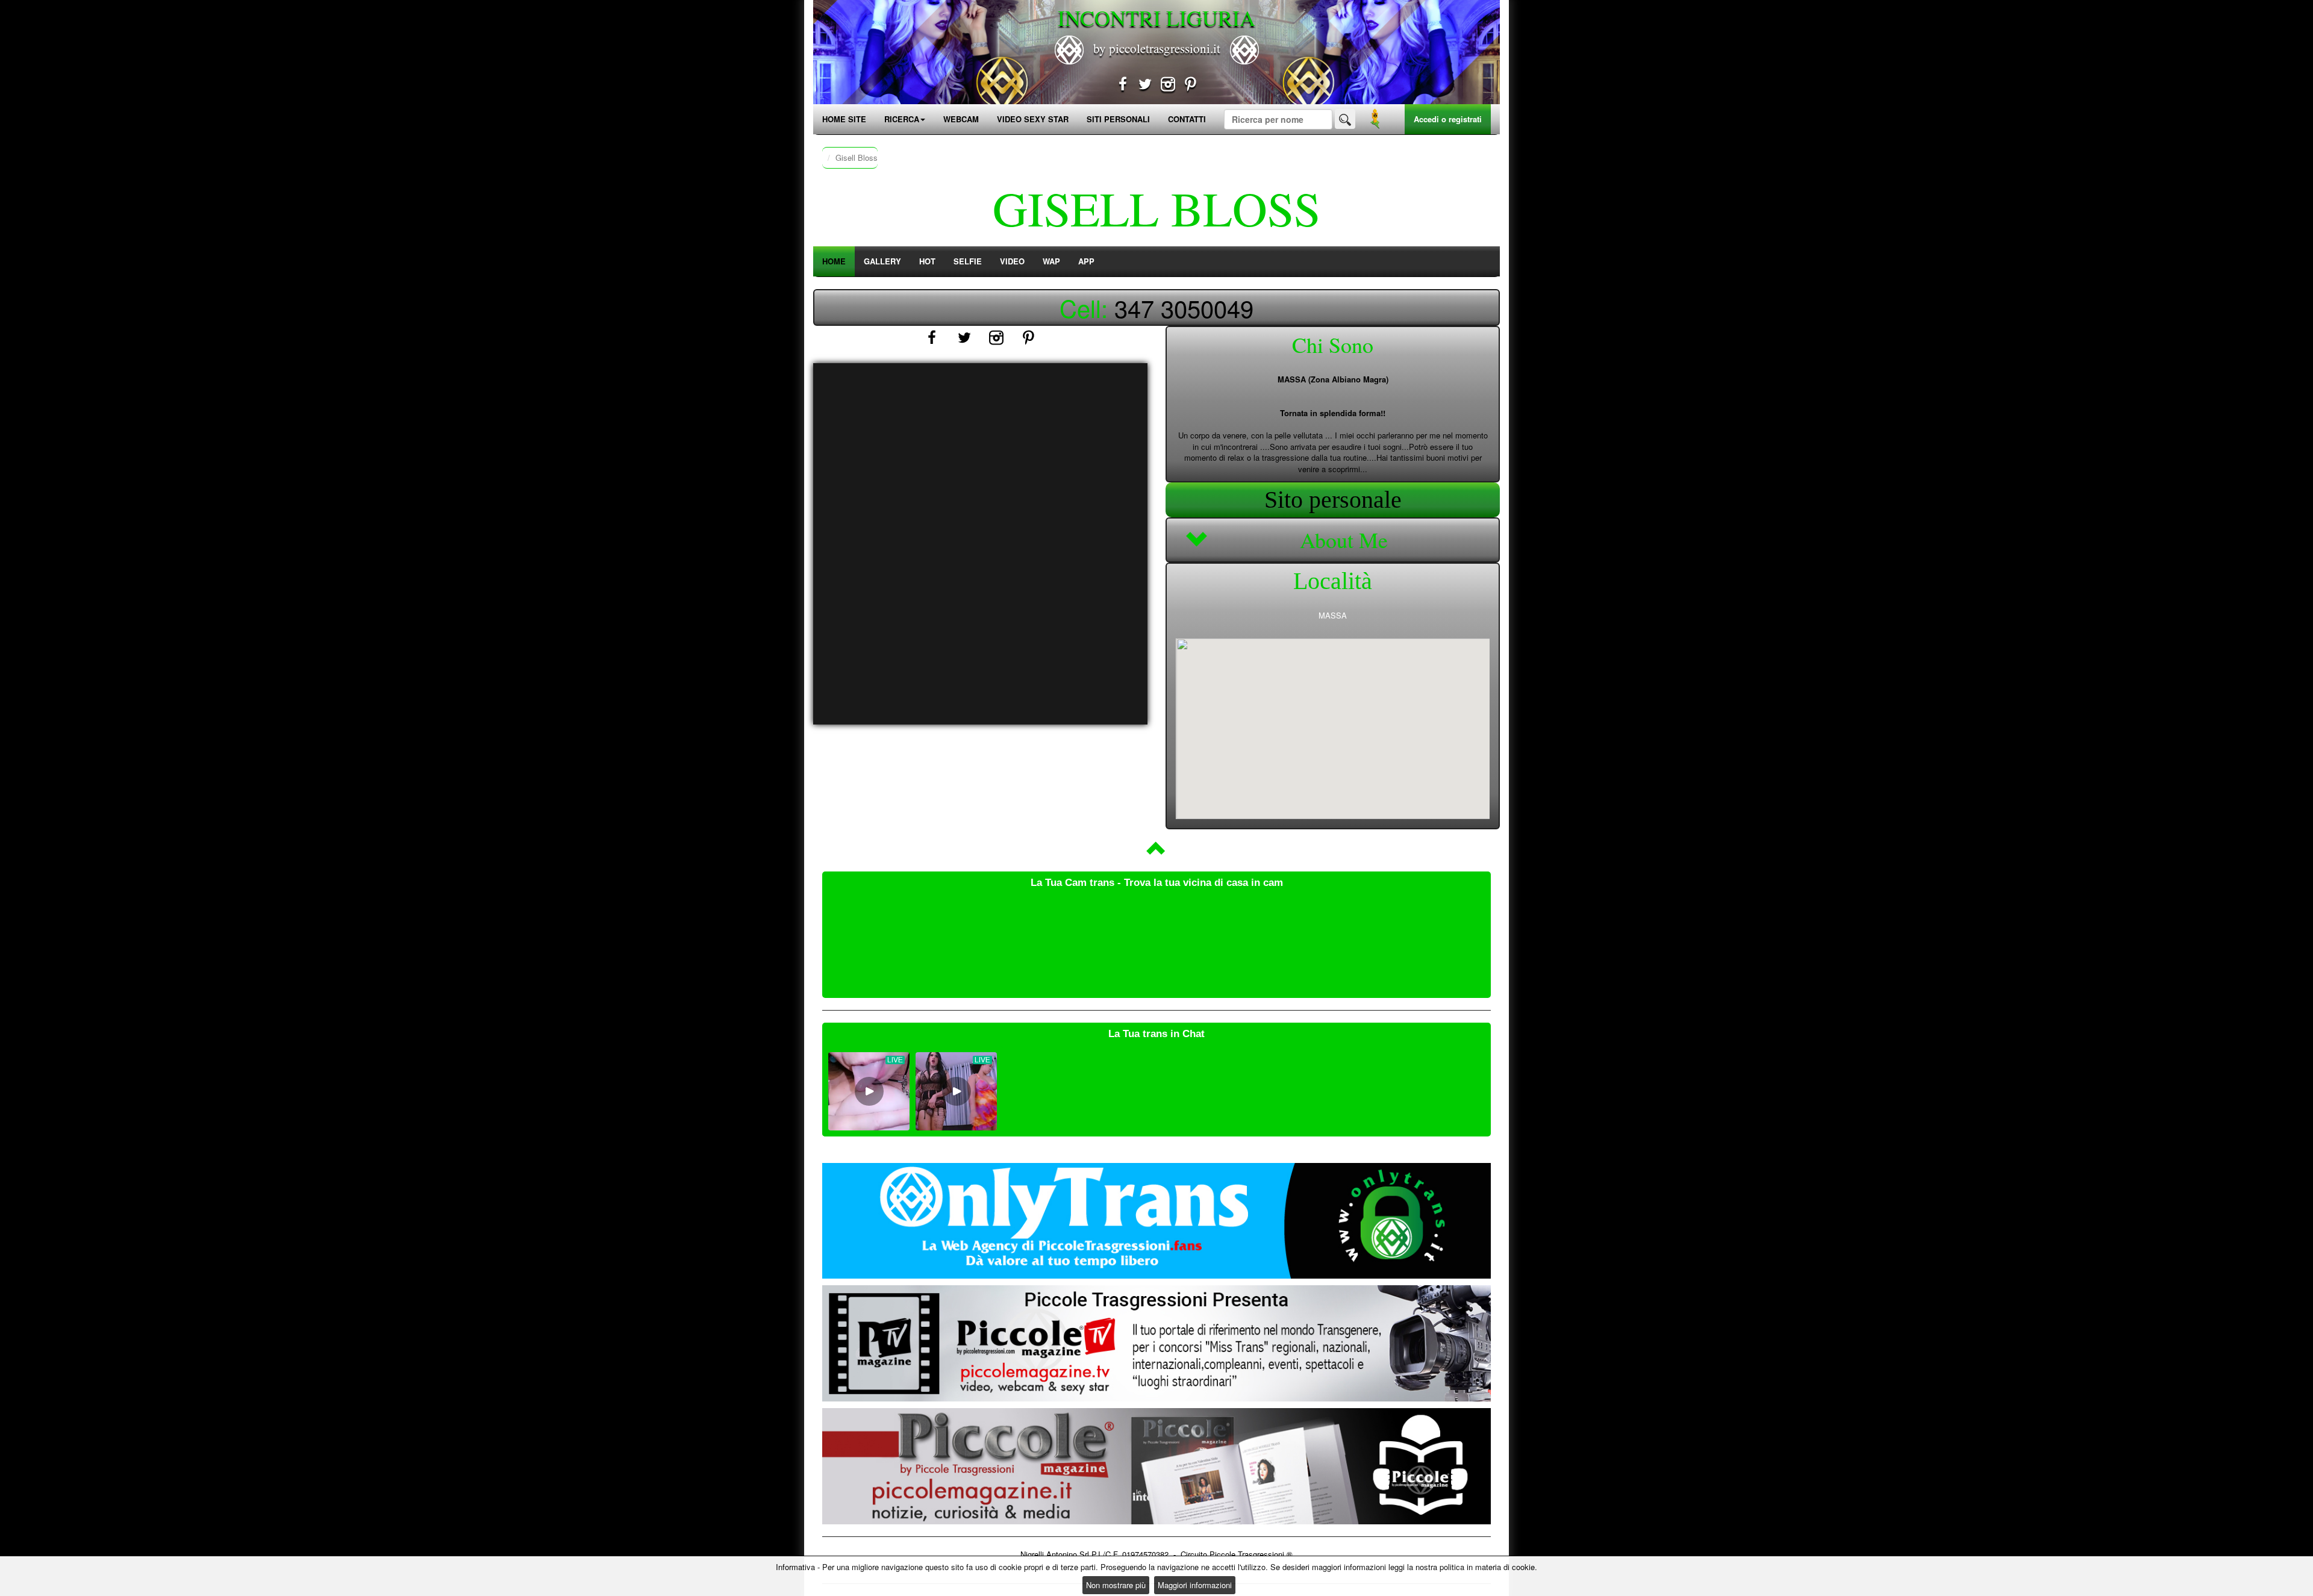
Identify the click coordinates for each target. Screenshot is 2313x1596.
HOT (927, 261)
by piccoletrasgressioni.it (1157, 48)
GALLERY (882, 261)
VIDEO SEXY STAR (1033, 119)
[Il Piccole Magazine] (1156, 1466)
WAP (1051, 261)
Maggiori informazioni (1195, 1585)
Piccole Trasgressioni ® (1251, 1554)
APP (1086, 261)
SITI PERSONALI (1118, 119)
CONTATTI (1187, 119)
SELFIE (968, 261)
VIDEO (1012, 261)
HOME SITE (844, 119)
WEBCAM (961, 119)
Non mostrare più (1116, 1585)
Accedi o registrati (1448, 119)
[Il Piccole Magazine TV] (1156, 1343)
